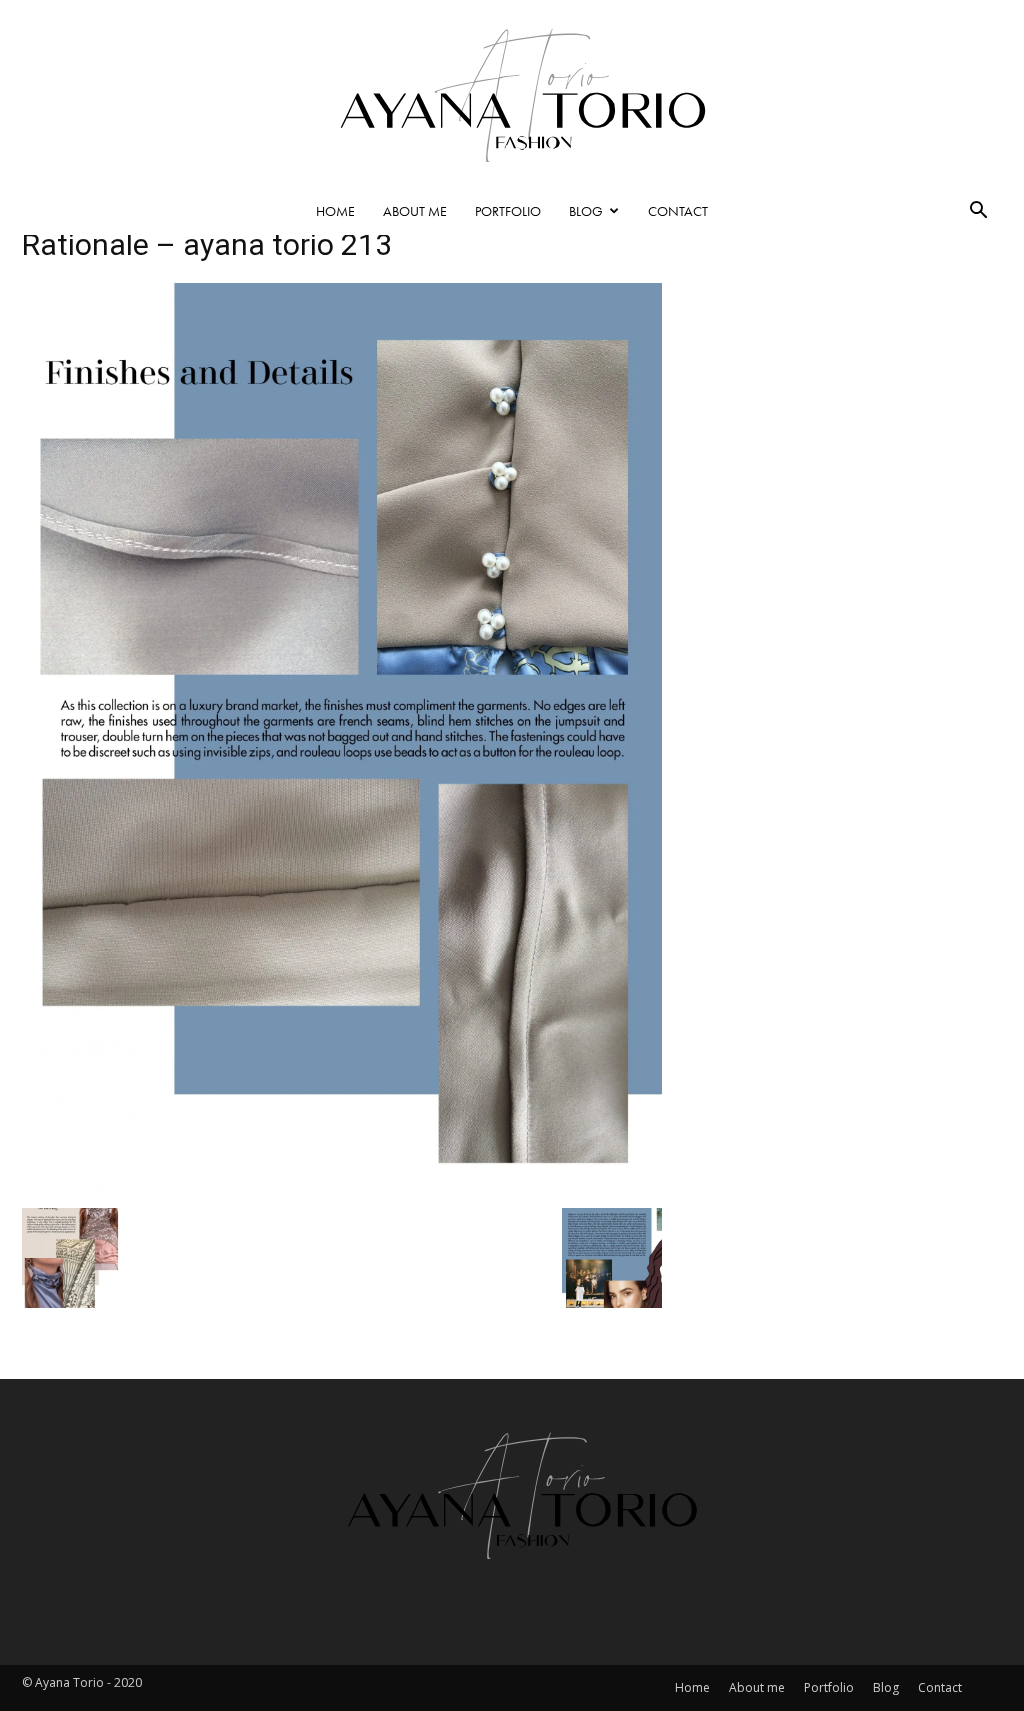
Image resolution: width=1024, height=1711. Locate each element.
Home (335, 211)
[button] (978, 212)
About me (415, 211)
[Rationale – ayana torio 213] (342, 1181)
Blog (586, 211)
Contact (678, 211)
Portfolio (508, 211)
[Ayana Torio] (512, 93)
